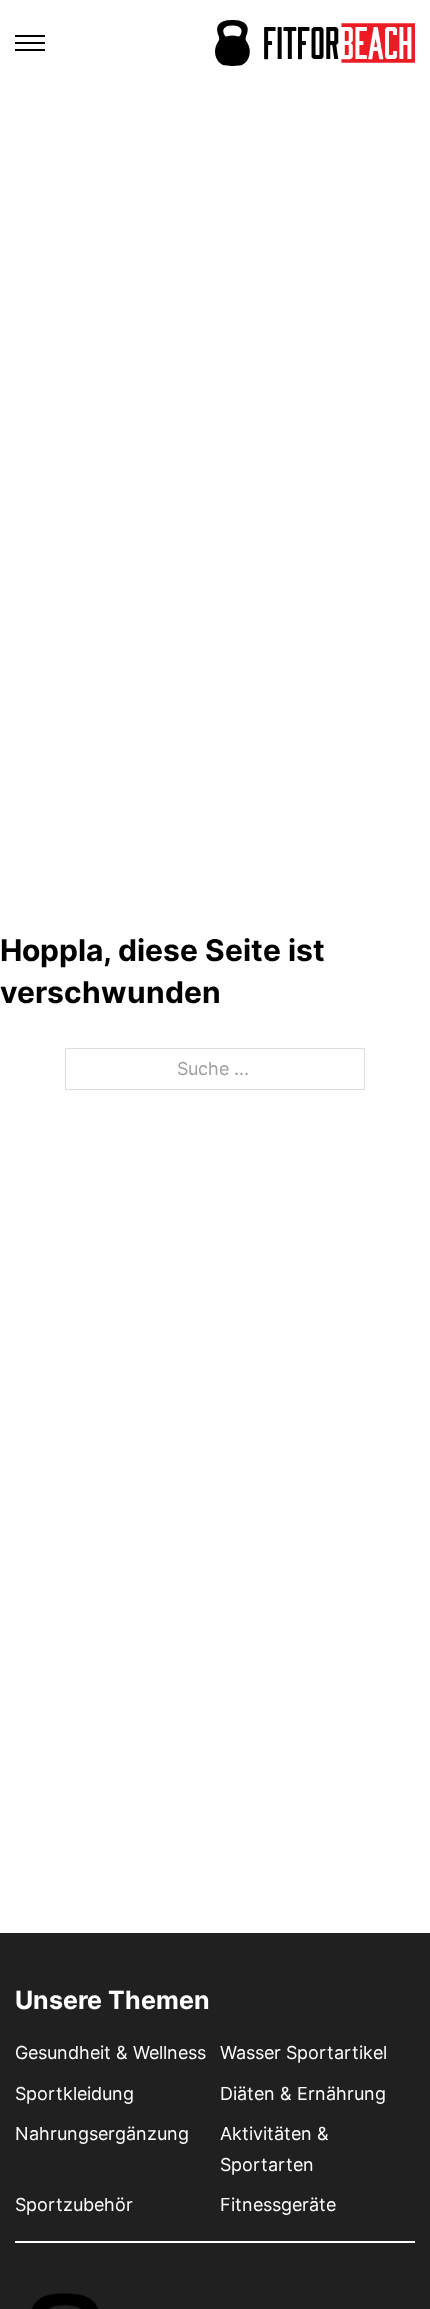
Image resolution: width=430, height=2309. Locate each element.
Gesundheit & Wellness (110, 2052)
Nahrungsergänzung (102, 2133)
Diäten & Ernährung (303, 2093)
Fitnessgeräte (278, 2204)
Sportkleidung (74, 2093)
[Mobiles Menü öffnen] (30, 43)
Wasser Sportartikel (303, 2052)
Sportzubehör (74, 2204)
